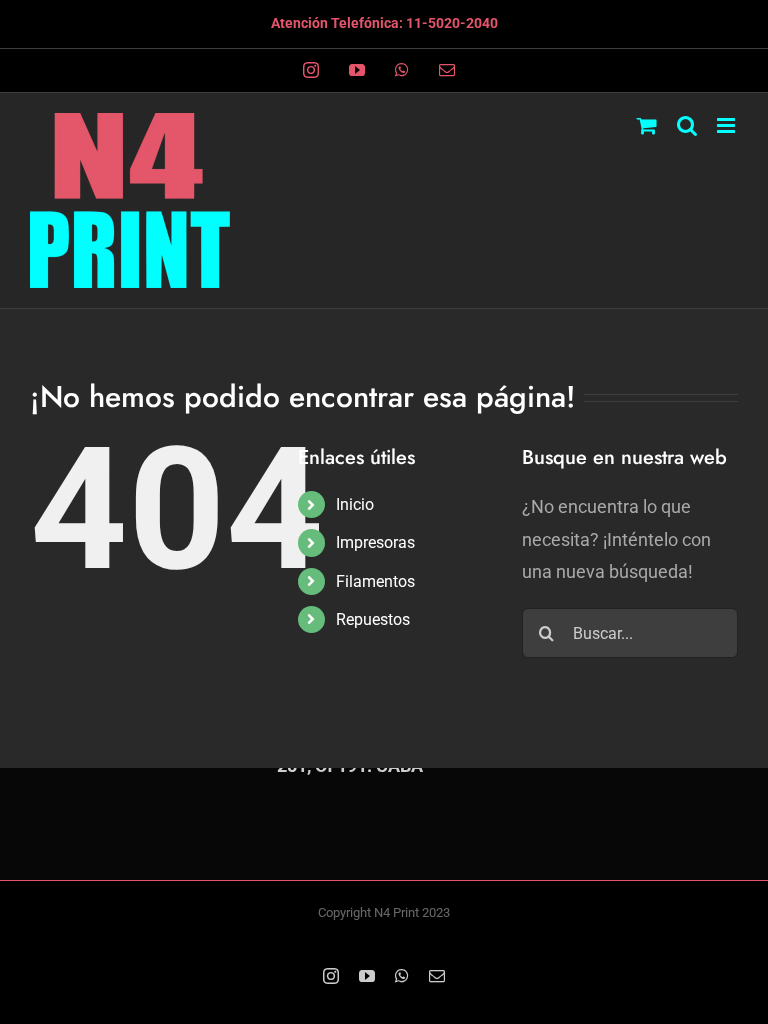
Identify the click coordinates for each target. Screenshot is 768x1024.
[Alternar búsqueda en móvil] (687, 125)
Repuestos (373, 619)
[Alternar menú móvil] (727, 125)
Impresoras (375, 542)
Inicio (355, 504)
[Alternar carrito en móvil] (647, 125)
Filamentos (375, 581)
